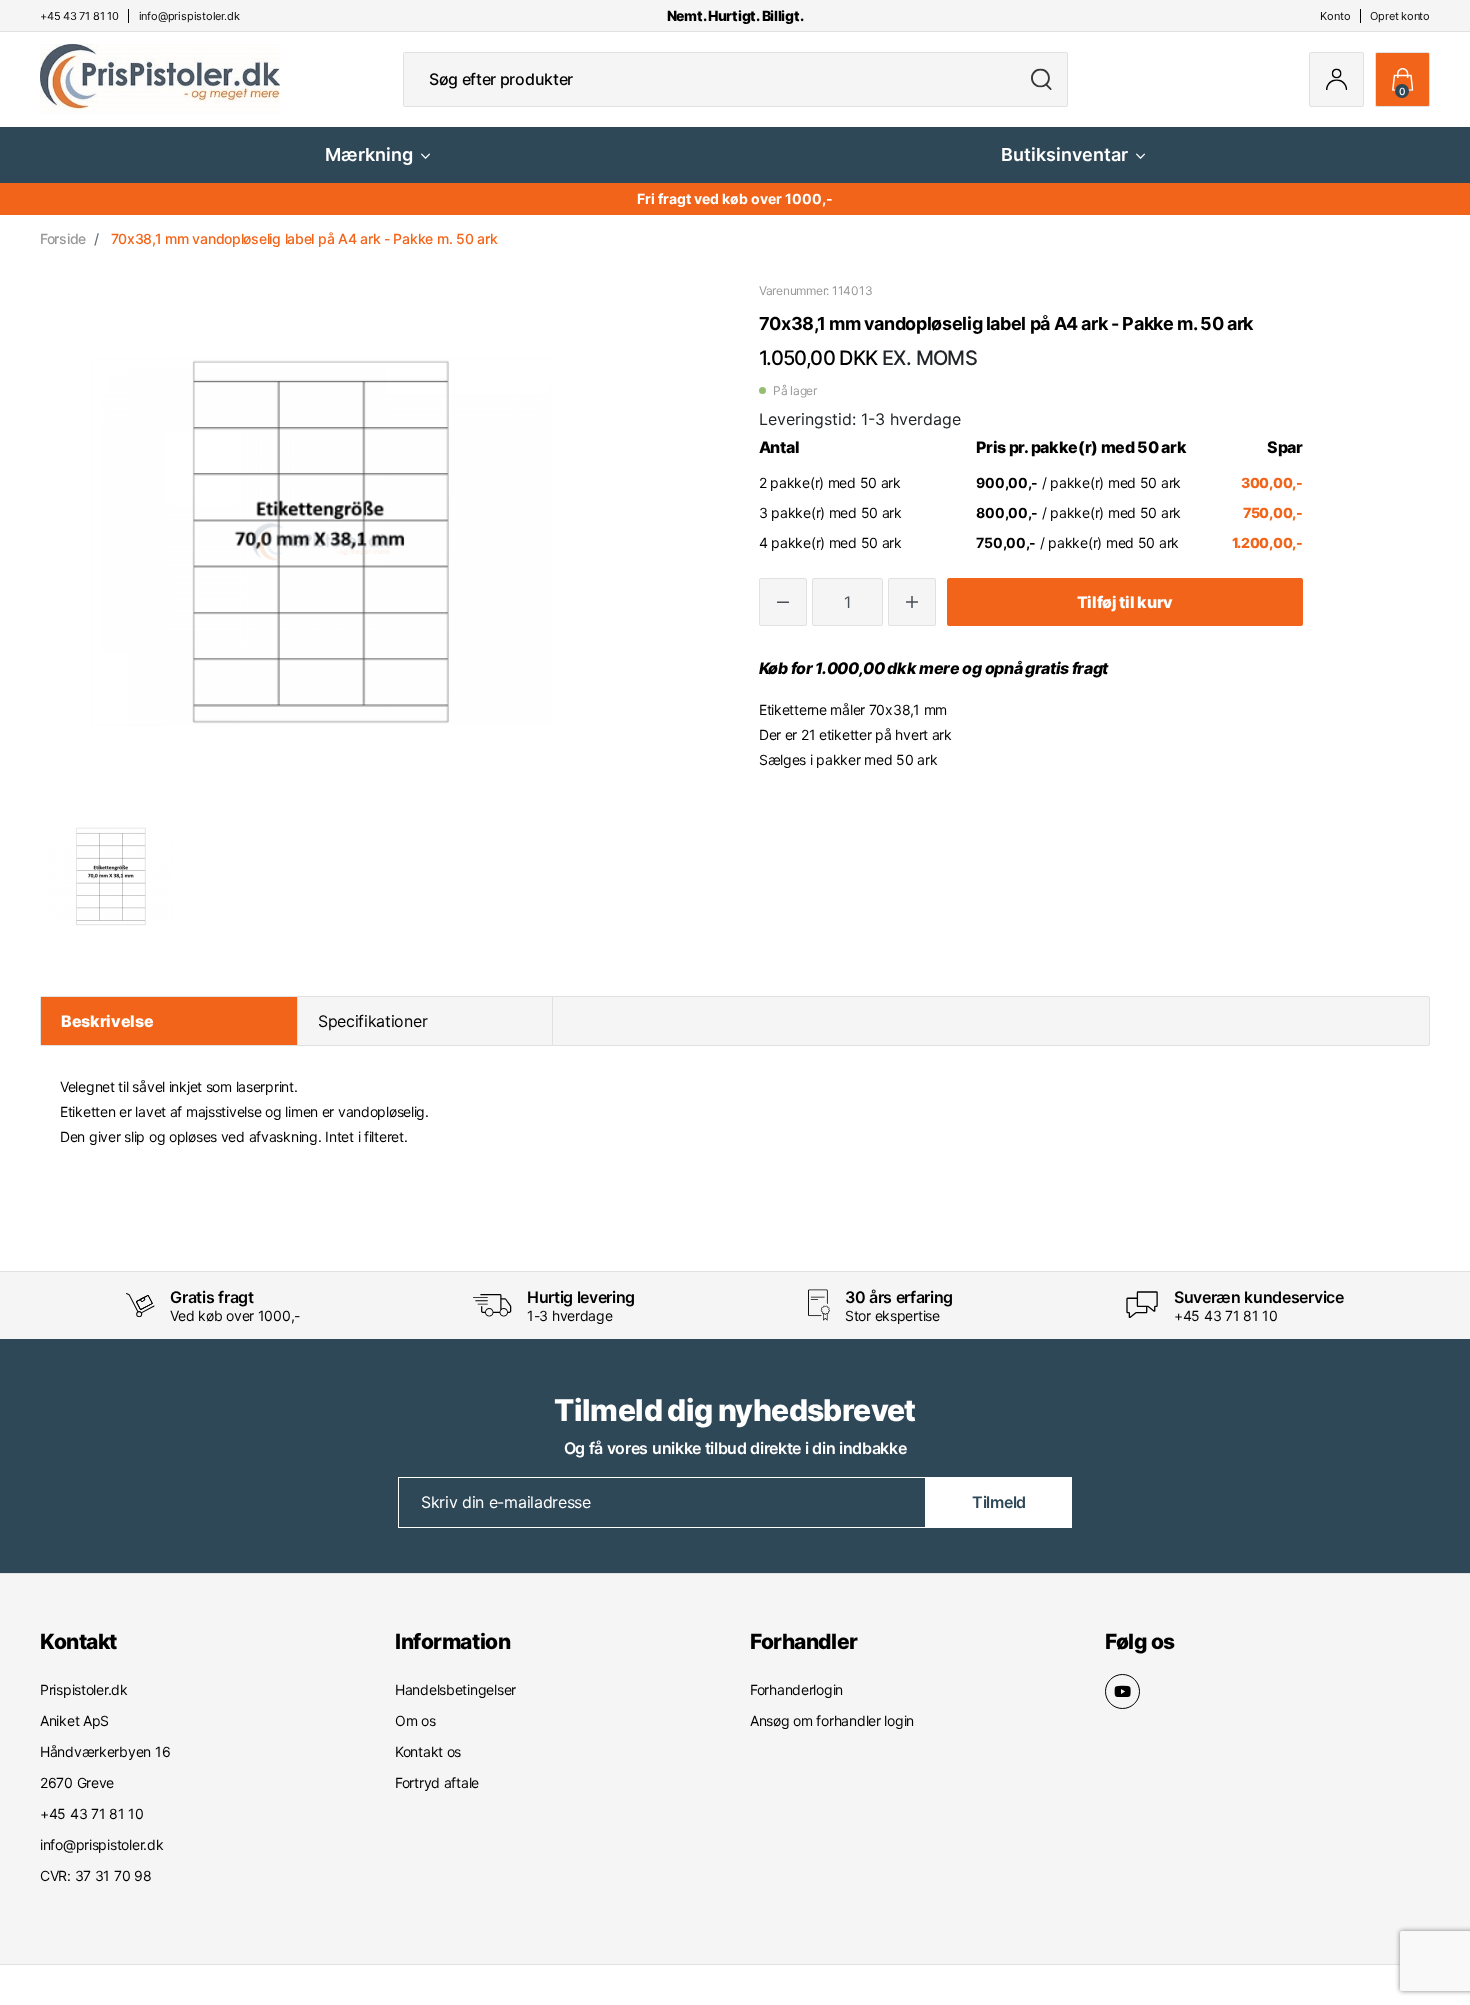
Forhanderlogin (796, 1689)
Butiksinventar (1064, 154)
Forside (63, 238)
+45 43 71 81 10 (1226, 1315)
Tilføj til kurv (1125, 602)
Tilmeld (999, 1502)
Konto (1335, 16)
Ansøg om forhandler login (832, 1720)
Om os (415, 1720)
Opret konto (1400, 16)
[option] (110, 876)
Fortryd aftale (437, 1782)
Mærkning (369, 154)
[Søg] (1041, 79)
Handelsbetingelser (455, 1689)
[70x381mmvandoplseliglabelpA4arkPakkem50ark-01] (110, 876)
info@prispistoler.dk (101, 1844)
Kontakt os (428, 1751)
